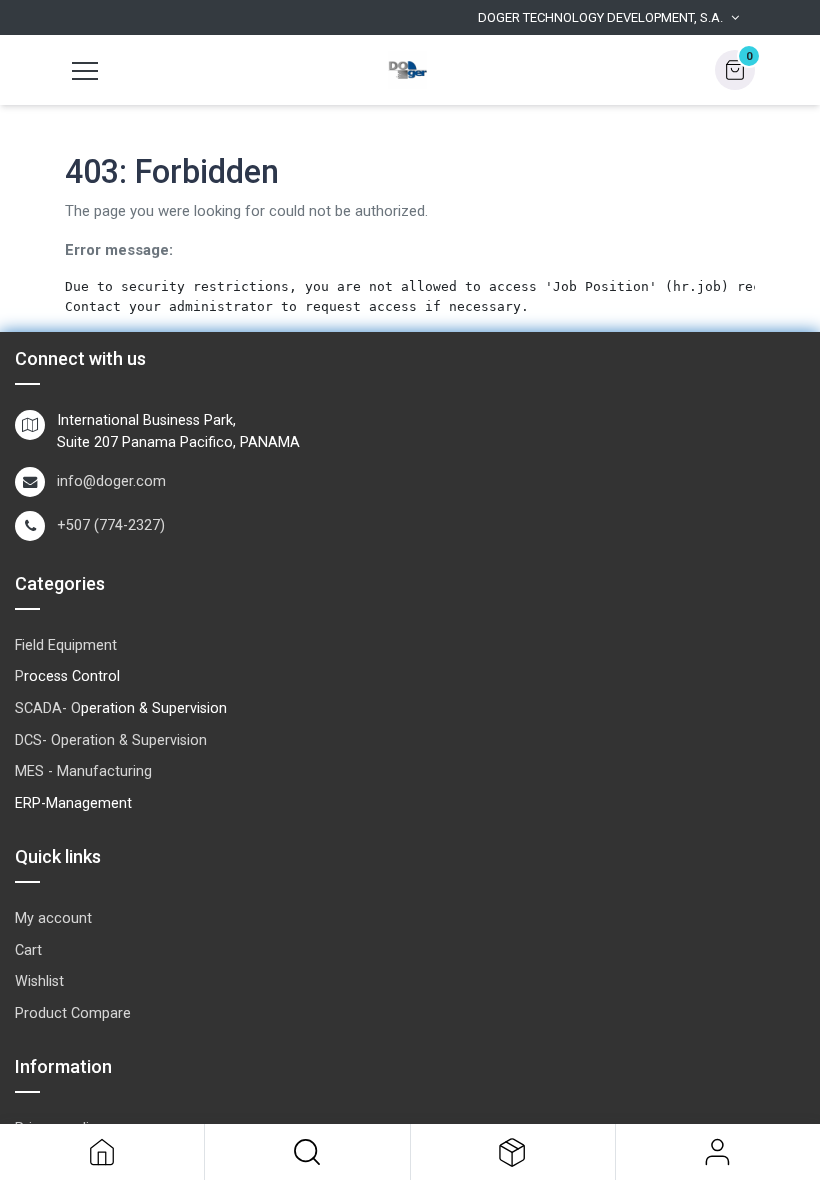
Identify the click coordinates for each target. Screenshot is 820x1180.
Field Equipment (66, 645)
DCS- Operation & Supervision (111, 740)
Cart (28, 950)
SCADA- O (48, 708)
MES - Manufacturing (83, 771)
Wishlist (39, 981)
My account (53, 918)
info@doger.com (111, 481)
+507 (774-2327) (111, 525)
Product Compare (73, 1013)
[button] (307, 1152)
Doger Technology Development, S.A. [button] (600, 17)
